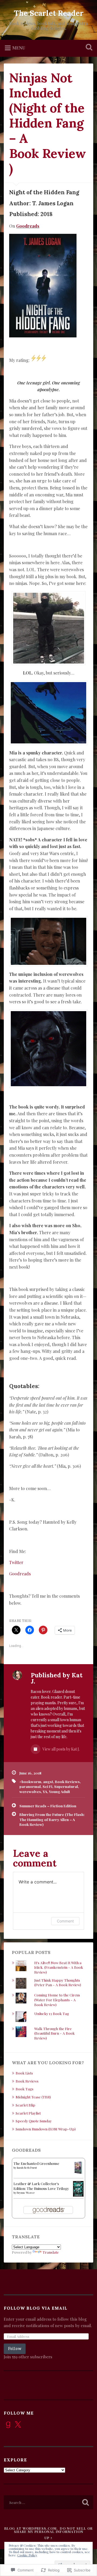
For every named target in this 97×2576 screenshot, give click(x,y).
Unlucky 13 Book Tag (52, 2013)
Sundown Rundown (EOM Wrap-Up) (46, 2129)
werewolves (30, 1791)
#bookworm (30, 1781)
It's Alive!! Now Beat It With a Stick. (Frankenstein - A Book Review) (59, 1967)
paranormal (30, 1786)
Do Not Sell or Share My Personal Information (53, 2530)
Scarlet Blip (25, 2105)
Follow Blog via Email (36, 2308)
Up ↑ (48, 2538)
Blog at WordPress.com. (31, 2528)
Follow (15, 2349)
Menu (19, 48)
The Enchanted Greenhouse (36, 2163)
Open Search (88, 48)
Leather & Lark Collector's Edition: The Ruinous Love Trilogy (41, 2186)
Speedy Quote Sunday (34, 2121)
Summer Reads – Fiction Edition (48, 1806)
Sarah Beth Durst (27, 2168)
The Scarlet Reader (49, 13)
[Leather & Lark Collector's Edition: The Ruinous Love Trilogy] (78, 2195)
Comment (65, 1921)
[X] (18, 2425)
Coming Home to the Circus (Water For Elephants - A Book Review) (57, 2000)
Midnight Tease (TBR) (33, 2097)
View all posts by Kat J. (61, 1749)
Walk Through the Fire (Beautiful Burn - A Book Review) (54, 2033)
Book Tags (25, 2089)
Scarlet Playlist (28, 2113)
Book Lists (24, 2073)
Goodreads (28, 226)
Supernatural (66, 1786)
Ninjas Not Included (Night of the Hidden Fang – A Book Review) (48, 123)
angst (48, 1781)
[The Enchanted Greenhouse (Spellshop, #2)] (78, 2172)
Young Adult (60, 1791)
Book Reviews (67, 1781)
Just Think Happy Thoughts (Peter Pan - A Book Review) (58, 1982)
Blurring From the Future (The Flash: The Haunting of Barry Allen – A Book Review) (52, 1819)
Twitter (16, 1562)
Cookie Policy (27, 2555)
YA (45, 1791)
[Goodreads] (8, 2425)
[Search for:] (48, 2502)
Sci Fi (47, 1786)
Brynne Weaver (26, 2193)
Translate (51, 2252)
